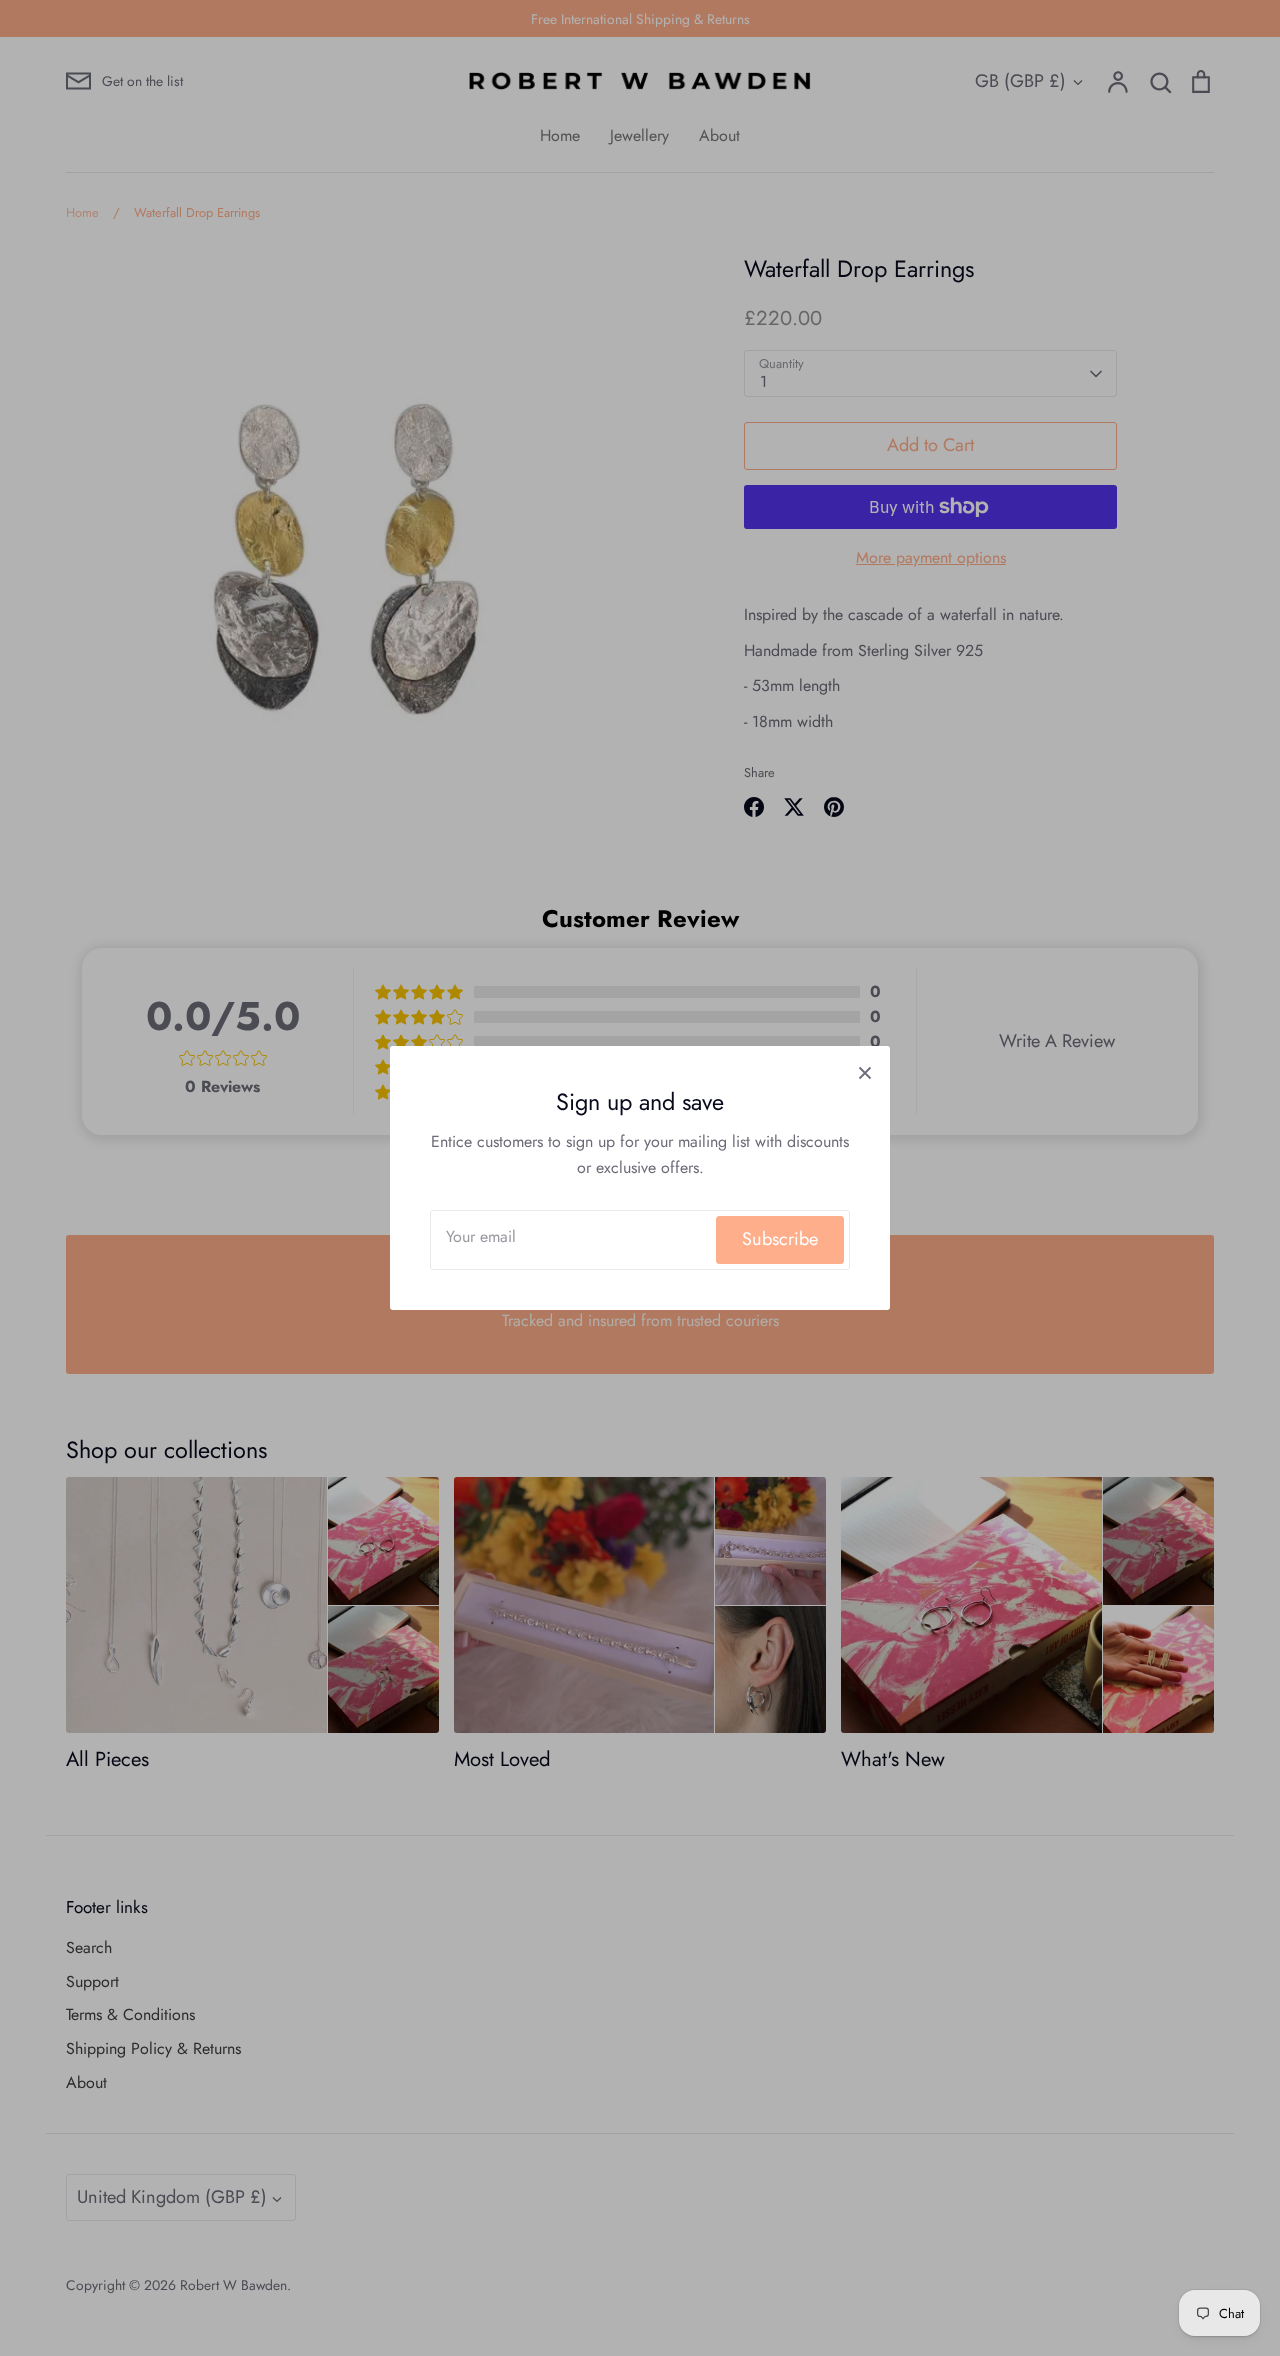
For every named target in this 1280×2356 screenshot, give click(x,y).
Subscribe (780, 1239)
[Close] (865, 1071)
